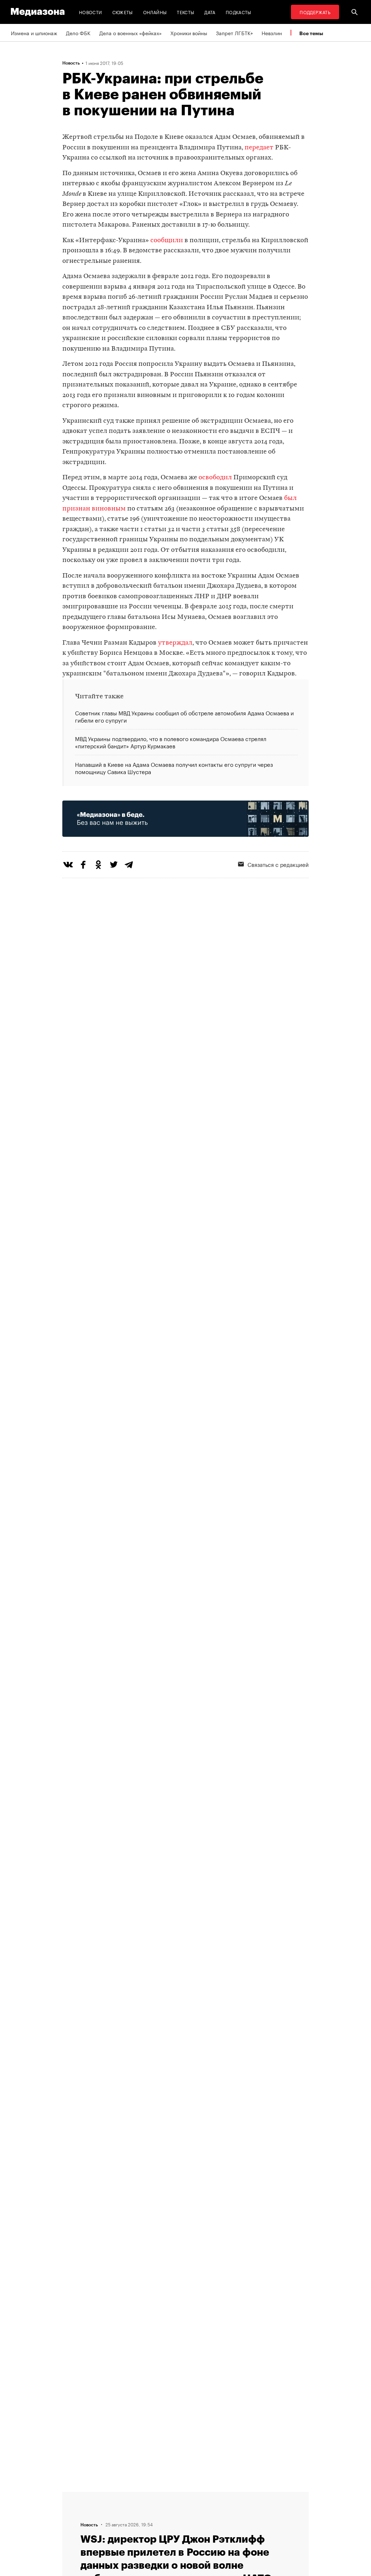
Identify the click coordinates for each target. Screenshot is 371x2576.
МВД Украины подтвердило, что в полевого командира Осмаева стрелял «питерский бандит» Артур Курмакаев (171, 742)
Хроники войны (189, 33)
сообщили (167, 241)
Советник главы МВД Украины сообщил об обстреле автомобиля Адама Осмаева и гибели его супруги (184, 717)
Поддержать (315, 12)
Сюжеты (123, 12)
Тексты (185, 12)
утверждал (175, 643)
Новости (91, 12)
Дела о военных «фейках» (130, 33)
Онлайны (155, 12)
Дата (210, 12)
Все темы (311, 33)
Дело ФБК (78, 33)
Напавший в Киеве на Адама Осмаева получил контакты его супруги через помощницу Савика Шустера (174, 767)
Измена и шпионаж (34, 33)
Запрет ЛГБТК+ (234, 33)
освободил (215, 478)
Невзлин (272, 33)
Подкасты (239, 12)
